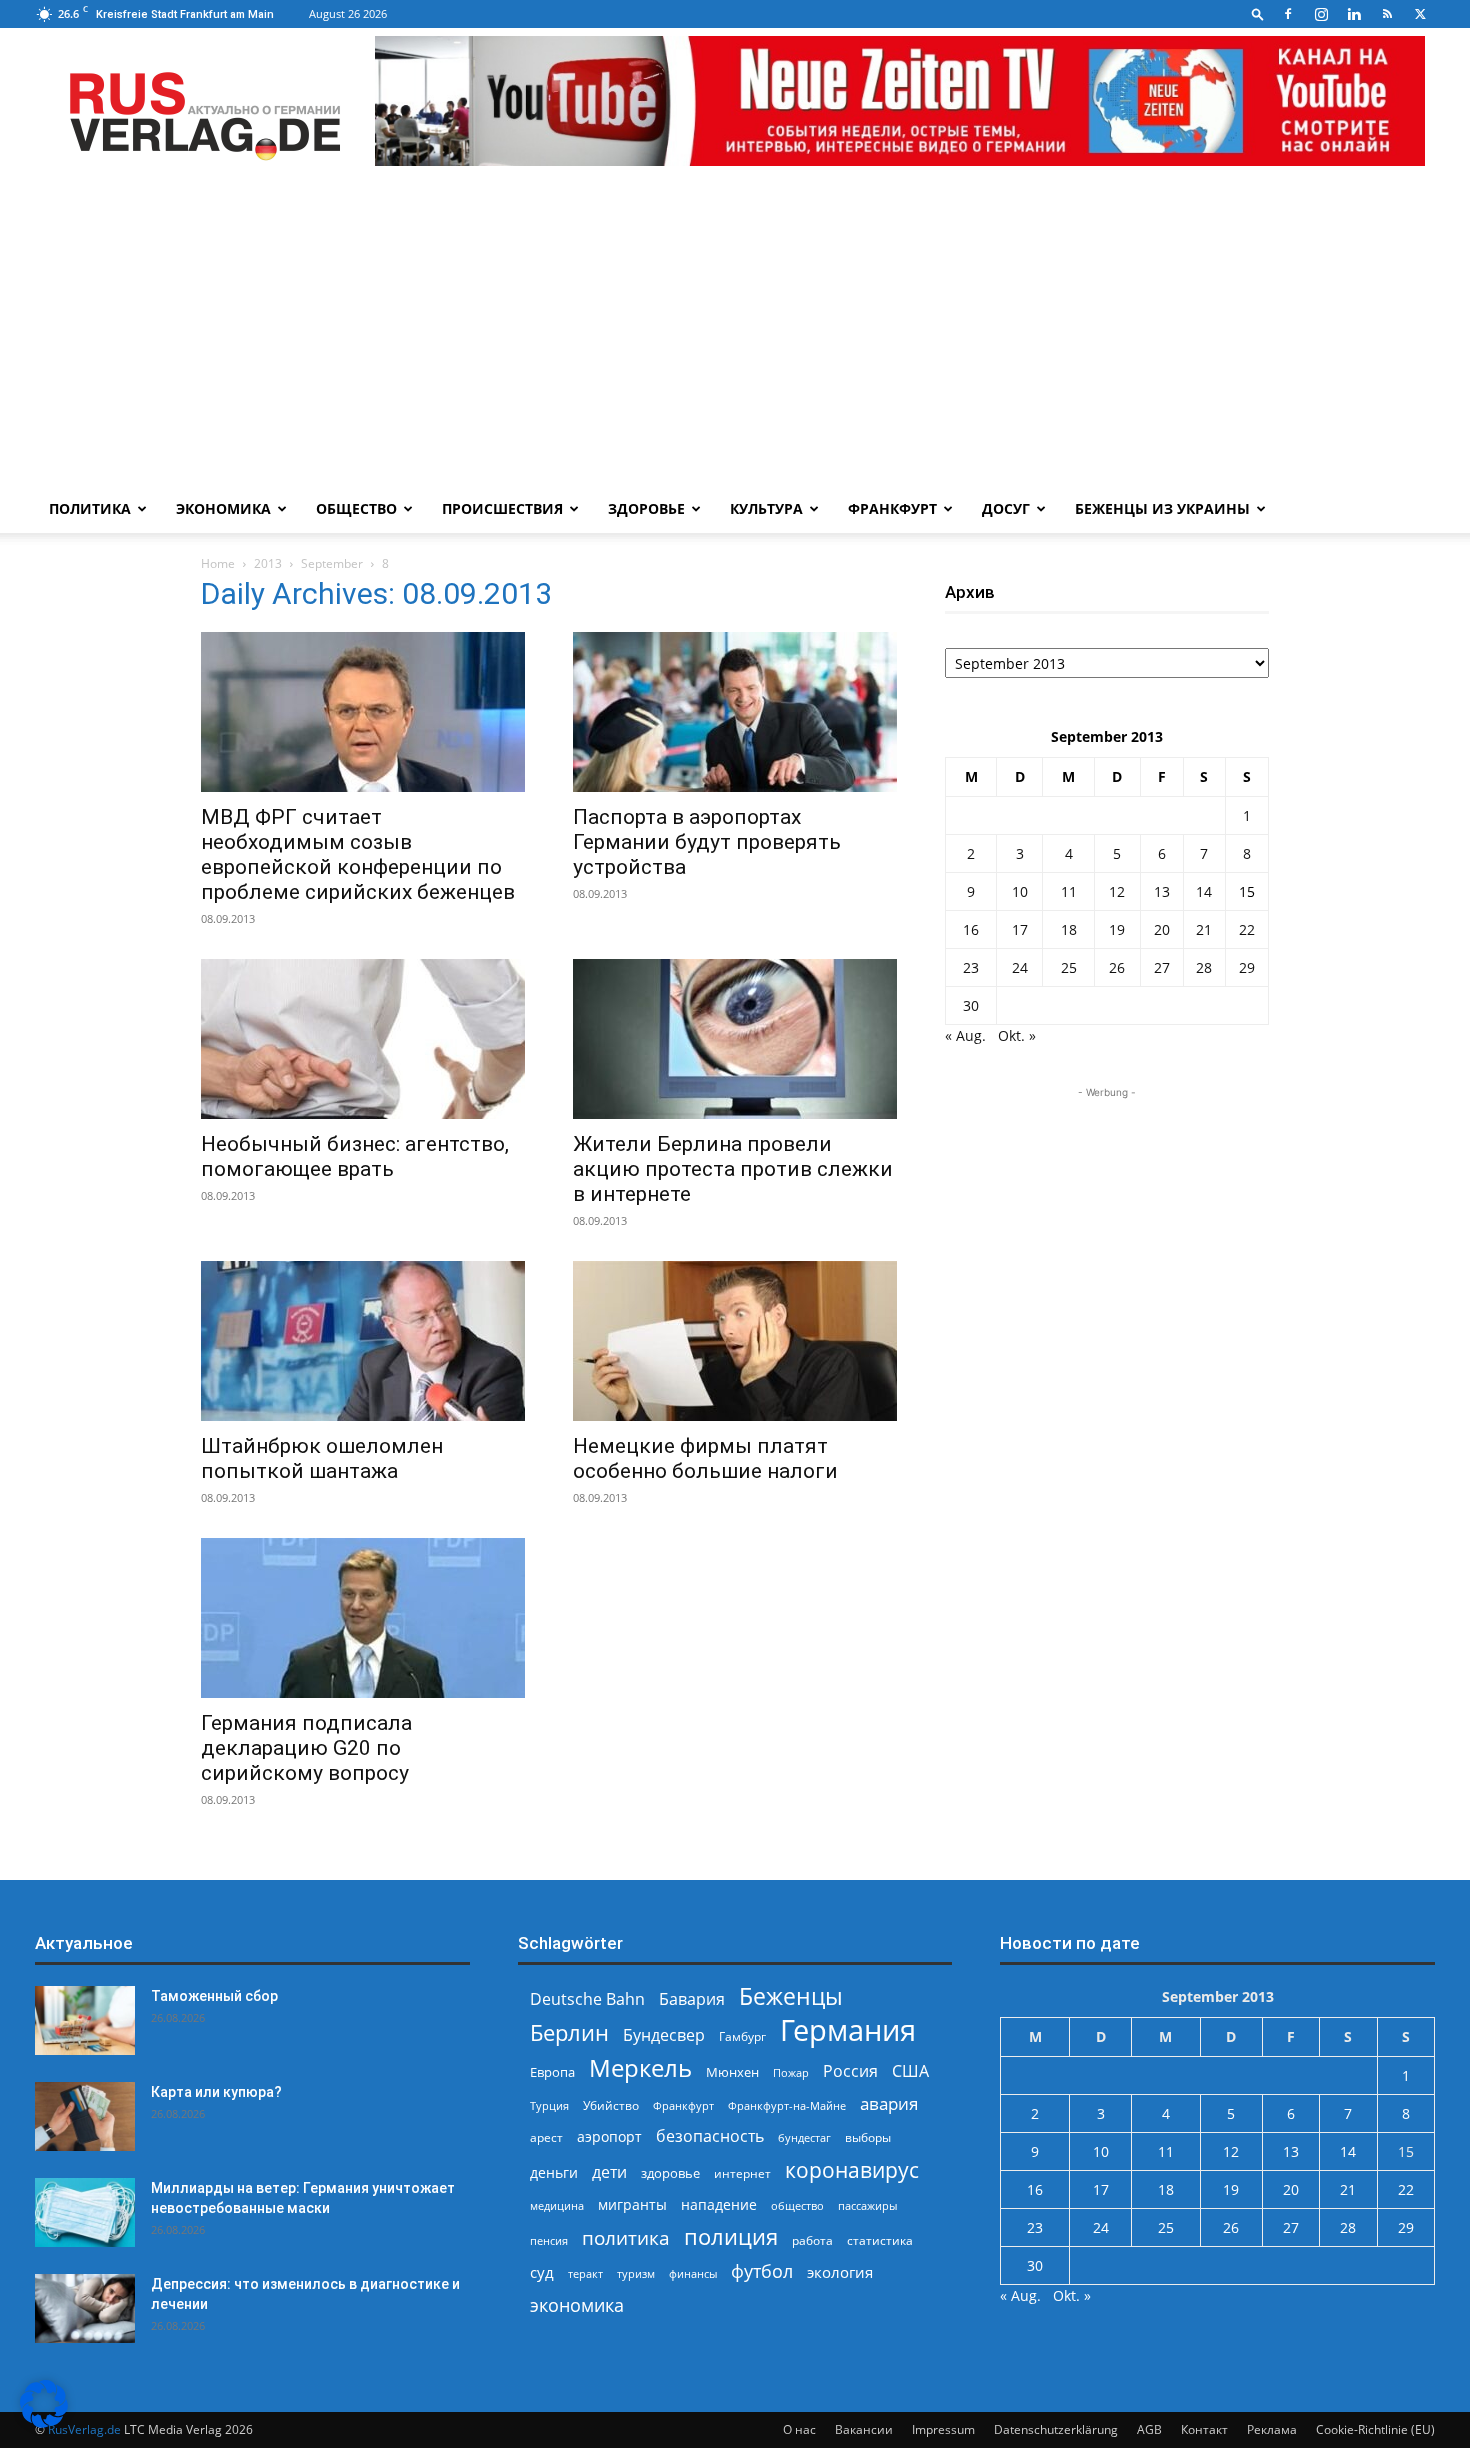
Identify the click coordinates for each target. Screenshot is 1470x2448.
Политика (90, 508)
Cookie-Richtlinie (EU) (1375, 2429)
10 (1020, 891)
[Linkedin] (1354, 14)
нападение (719, 2204)
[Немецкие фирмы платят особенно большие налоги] (735, 1341)
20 (1162, 929)
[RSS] (1387, 14)
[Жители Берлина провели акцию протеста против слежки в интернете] (735, 1039)
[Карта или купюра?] (85, 2116)
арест (546, 2137)
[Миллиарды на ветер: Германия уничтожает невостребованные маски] (85, 2212)
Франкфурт (892, 508)
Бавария (692, 1999)
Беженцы (791, 1996)
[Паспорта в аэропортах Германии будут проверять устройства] (735, 712)
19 (1117, 929)
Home (218, 563)
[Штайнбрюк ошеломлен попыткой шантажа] (363, 1341)
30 (971, 1005)
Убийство (611, 2105)
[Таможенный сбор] (85, 2020)
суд (542, 2272)
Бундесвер (664, 2035)
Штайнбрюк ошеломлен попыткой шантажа (322, 1458)
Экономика (223, 508)
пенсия (549, 2240)
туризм (636, 2273)
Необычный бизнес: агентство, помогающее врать (355, 1156)
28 (1204, 967)
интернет (742, 2173)
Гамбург (742, 2036)
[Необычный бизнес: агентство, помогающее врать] (363, 1039)
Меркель (640, 2067)
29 (1247, 967)
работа (812, 2240)
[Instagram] (1321, 14)
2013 (268, 563)
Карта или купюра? (216, 2092)
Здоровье (646, 508)
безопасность (710, 2136)
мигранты (632, 2204)
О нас (799, 2429)
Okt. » (1017, 1035)
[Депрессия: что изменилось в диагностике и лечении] (85, 2308)
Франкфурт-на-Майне (787, 2105)
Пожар (791, 2072)
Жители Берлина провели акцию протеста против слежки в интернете (733, 1169)
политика (626, 2237)
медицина (557, 2205)
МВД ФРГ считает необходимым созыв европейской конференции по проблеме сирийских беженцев (358, 854)
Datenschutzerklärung (1056, 2429)
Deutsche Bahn (587, 1999)
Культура (766, 508)
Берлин (569, 2032)
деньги (554, 2172)
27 (1162, 967)
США (910, 2071)
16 (971, 929)
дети (609, 2172)
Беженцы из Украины (1162, 508)
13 (1162, 891)
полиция (731, 2236)
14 (1204, 891)
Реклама (1272, 2429)
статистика (880, 2240)
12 (1117, 891)
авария (889, 2103)
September (332, 563)
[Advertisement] (735, 335)
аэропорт (609, 2136)
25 (1069, 967)
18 (1069, 929)
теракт (585, 2273)
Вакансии (864, 2429)
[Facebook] (1288, 14)
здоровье (670, 2173)
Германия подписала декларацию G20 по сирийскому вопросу (306, 1748)
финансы (693, 2273)
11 (1069, 891)
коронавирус (852, 2169)
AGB (1149, 2429)
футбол (762, 2271)
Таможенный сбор (214, 1996)
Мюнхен (732, 2072)
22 (1247, 929)
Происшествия (502, 508)
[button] (1258, 13)
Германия (848, 2030)
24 (1020, 967)
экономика (577, 2304)
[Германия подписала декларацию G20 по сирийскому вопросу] (363, 1618)
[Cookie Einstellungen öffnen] (44, 2422)
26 (1117, 967)
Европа (552, 2072)
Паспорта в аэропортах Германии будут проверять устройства (707, 842)
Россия (850, 2071)
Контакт (1204, 2429)
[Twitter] (1420, 14)
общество (797, 2205)
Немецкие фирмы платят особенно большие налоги (705, 1458)
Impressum (943, 2429)
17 (1020, 929)
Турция (549, 2105)
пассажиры (867, 2205)
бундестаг (804, 2138)
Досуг (1006, 508)
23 (971, 967)
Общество (356, 508)
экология (840, 2272)
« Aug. (965, 1035)
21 (1204, 929)
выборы (868, 2137)
